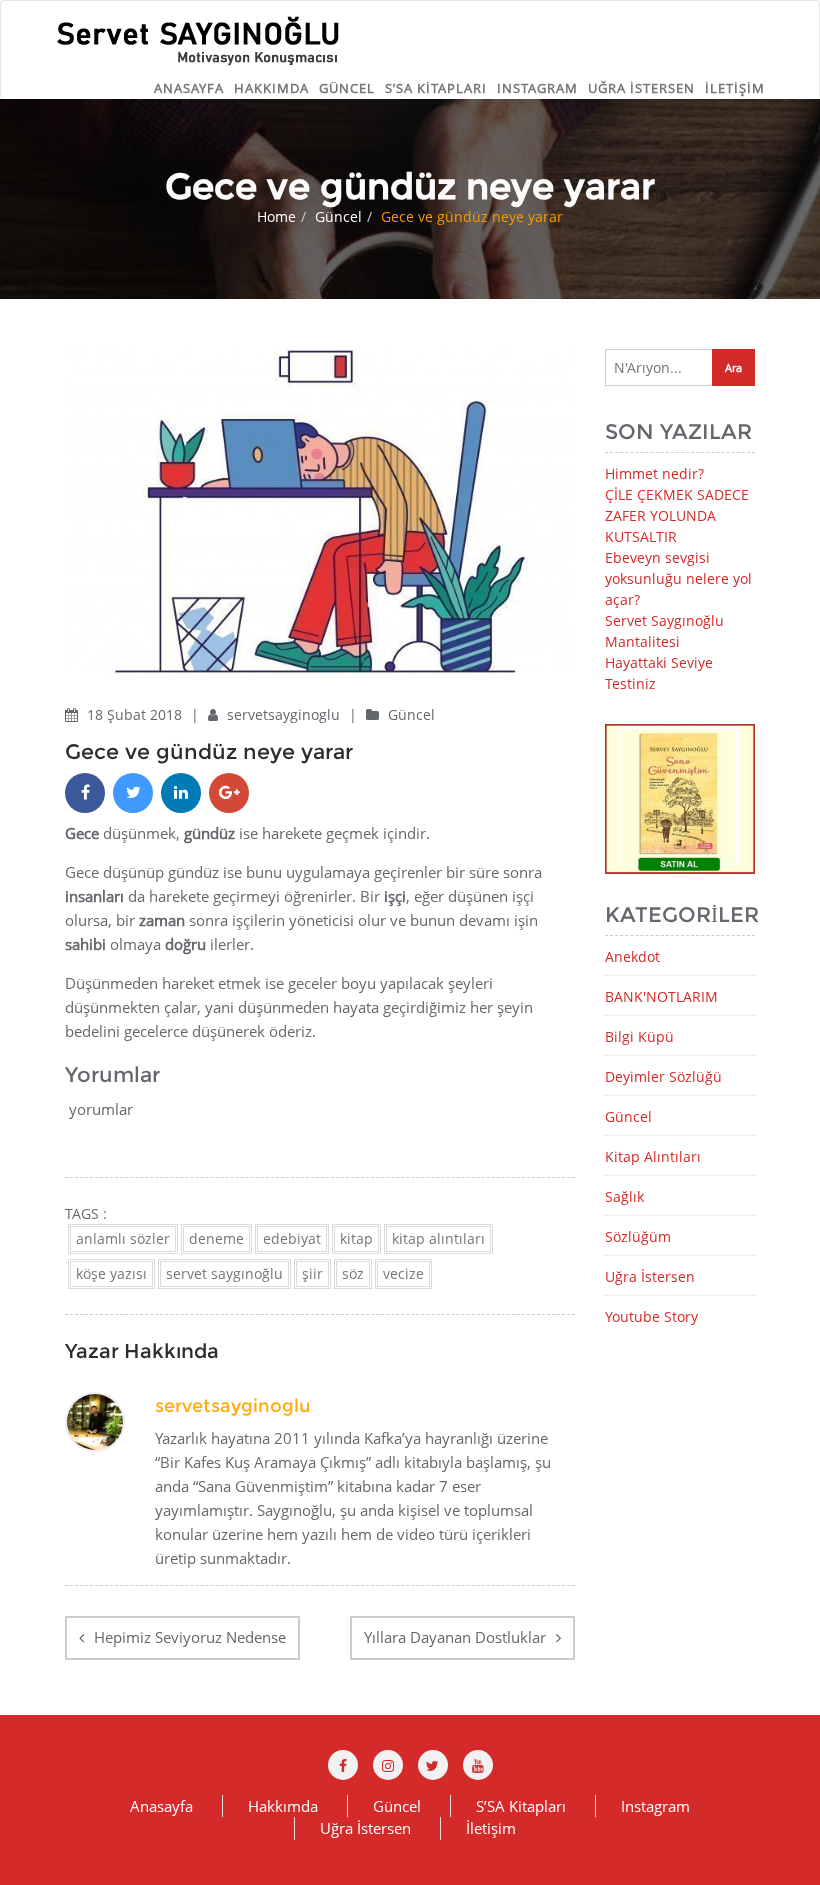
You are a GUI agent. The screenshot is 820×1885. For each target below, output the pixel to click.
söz (353, 1273)
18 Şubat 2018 (136, 714)
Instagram (537, 88)
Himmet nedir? (654, 473)
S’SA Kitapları (436, 88)
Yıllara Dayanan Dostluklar (455, 1637)
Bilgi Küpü (639, 1036)
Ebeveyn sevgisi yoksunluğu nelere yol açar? (678, 578)
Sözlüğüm (638, 1236)
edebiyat (292, 1238)
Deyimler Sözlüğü (663, 1076)
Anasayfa (189, 88)
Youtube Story (651, 1316)
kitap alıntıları (438, 1238)
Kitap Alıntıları (653, 1156)
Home (276, 216)
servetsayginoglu (285, 714)
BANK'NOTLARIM (661, 996)
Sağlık (624, 1196)
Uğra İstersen (641, 88)
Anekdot (632, 956)
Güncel (347, 88)
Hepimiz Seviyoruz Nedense (190, 1637)
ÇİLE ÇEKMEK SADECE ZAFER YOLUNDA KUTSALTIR (677, 515)
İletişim (735, 88)
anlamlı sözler (123, 1238)
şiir (312, 1273)
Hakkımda (271, 88)
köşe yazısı (111, 1273)
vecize (403, 1273)
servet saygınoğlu (224, 1273)
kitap (356, 1238)
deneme (216, 1238)
